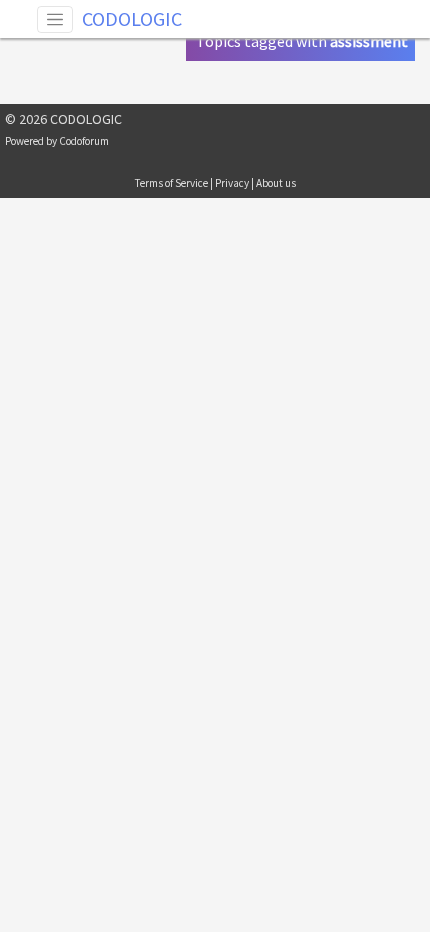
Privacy (232, 183)
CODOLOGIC (132, 18)
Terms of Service (171, 183)
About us (276, 183)
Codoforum (84, 141)
